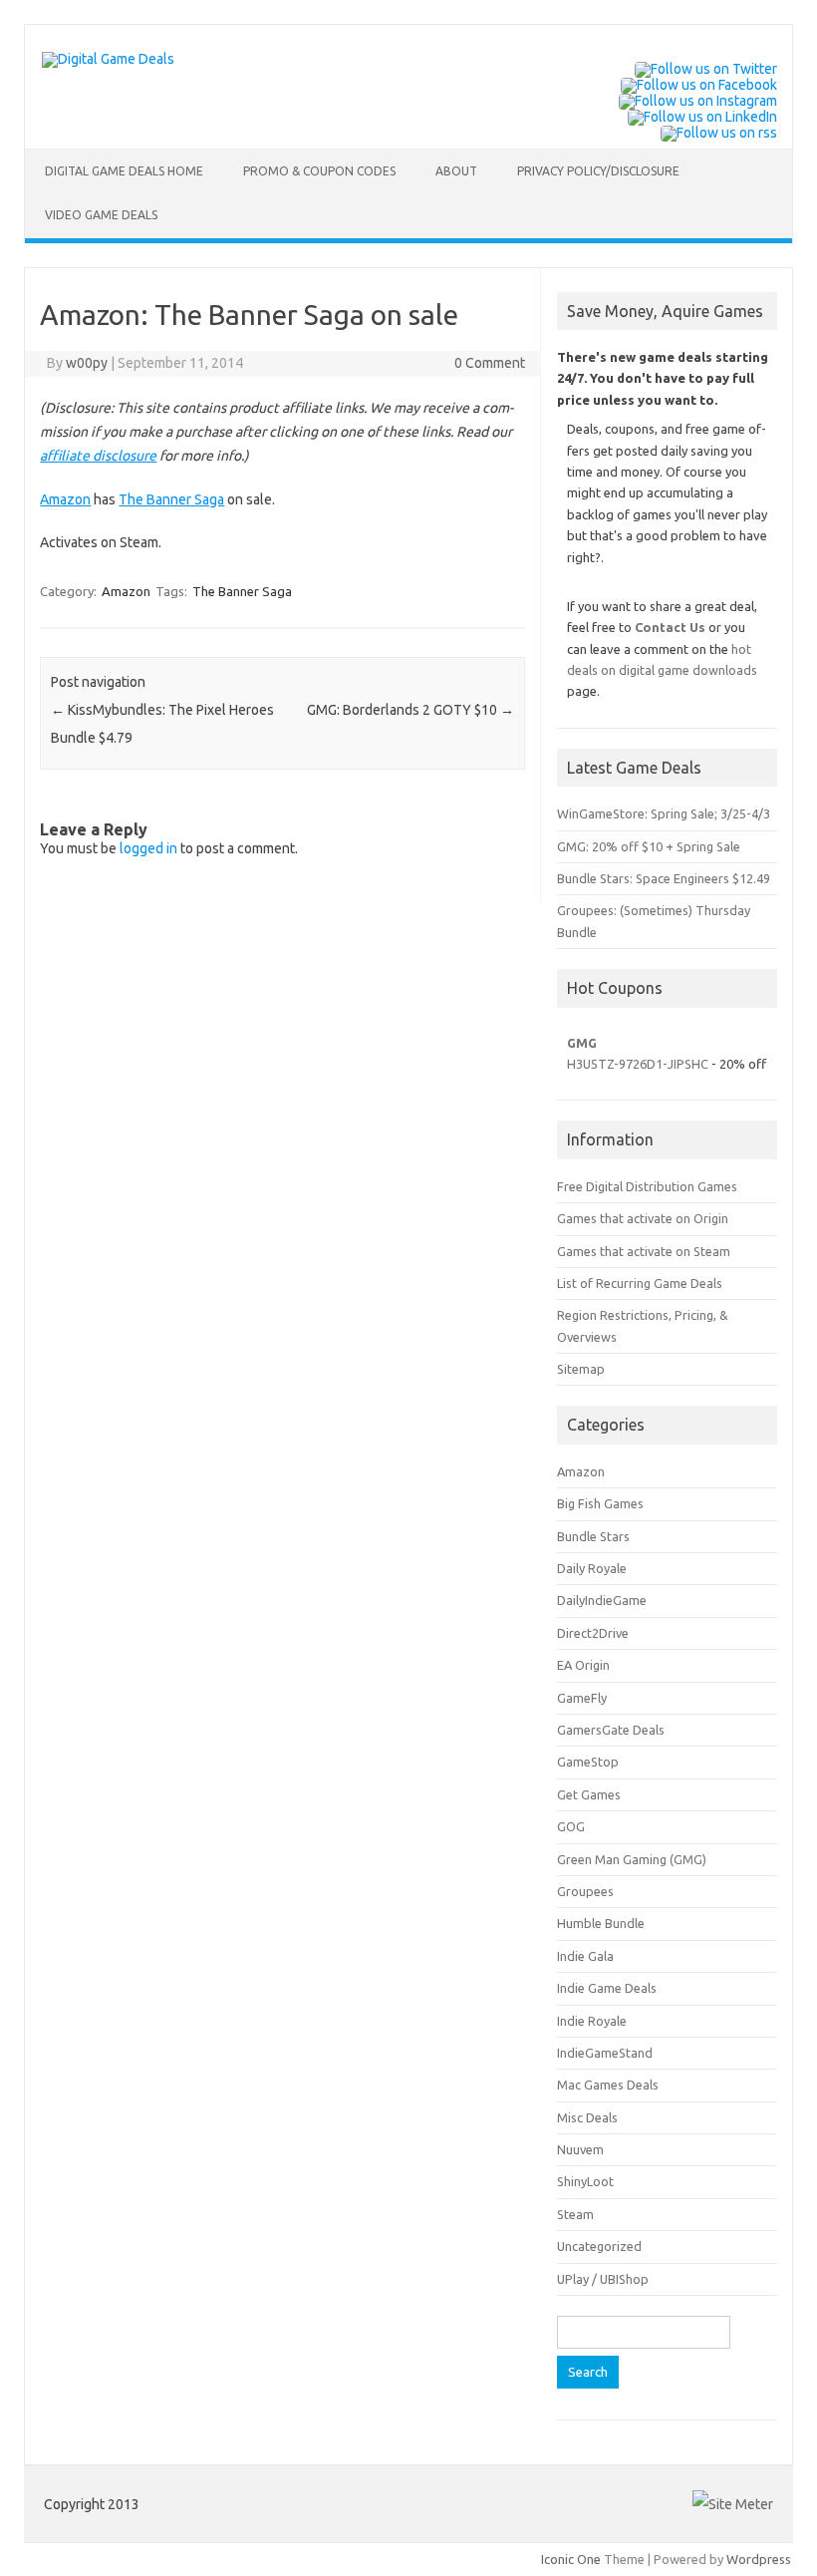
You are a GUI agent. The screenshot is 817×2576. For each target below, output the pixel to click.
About (456, 171)
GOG (571, 1826)
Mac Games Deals (608, 2085)
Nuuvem (580, 2149)
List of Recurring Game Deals (640, 1283)
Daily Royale (592, 1568)
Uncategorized (599, 2246)
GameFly (582, 1698)
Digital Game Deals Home (124, 171)
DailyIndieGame (602, 1600)
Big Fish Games (600, 1503)
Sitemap (581, 1369)
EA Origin (583, 1665)
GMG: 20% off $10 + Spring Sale (649, 846)
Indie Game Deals (607, 1988)
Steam (575, 2214)
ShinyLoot (585, 2181)
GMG (582, 1043)
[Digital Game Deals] (108, 59)
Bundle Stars (593, 1536)
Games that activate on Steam (644, 1251)
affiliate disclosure (98, 456)
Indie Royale (592, 2021)
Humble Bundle (601, 1923)
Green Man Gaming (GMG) (632, 1859)
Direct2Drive (593, 1633)
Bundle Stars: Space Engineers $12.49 (664, 878)
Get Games (589, 1794)
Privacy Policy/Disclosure (598, 171)
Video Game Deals (101, 215)
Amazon (65, 499)
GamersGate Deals (611, 1730)
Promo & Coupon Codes (319, 171)
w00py (87, 363)
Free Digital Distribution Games (647, 1186)
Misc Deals (587, 2117)
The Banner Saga (171, 499)
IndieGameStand (605, 2053)
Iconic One (571, 2559)
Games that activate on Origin (643, 1218)
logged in (148, 848)
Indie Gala (585, 1956)
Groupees (585, 1891)
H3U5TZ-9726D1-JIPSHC (638, 1064)
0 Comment (490, 363)
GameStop (588, 1762)
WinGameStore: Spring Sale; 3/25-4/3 (664, 813)
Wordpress (759, 2559)
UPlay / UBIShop (603, 2279)
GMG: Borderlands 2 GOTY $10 (410, 710)
